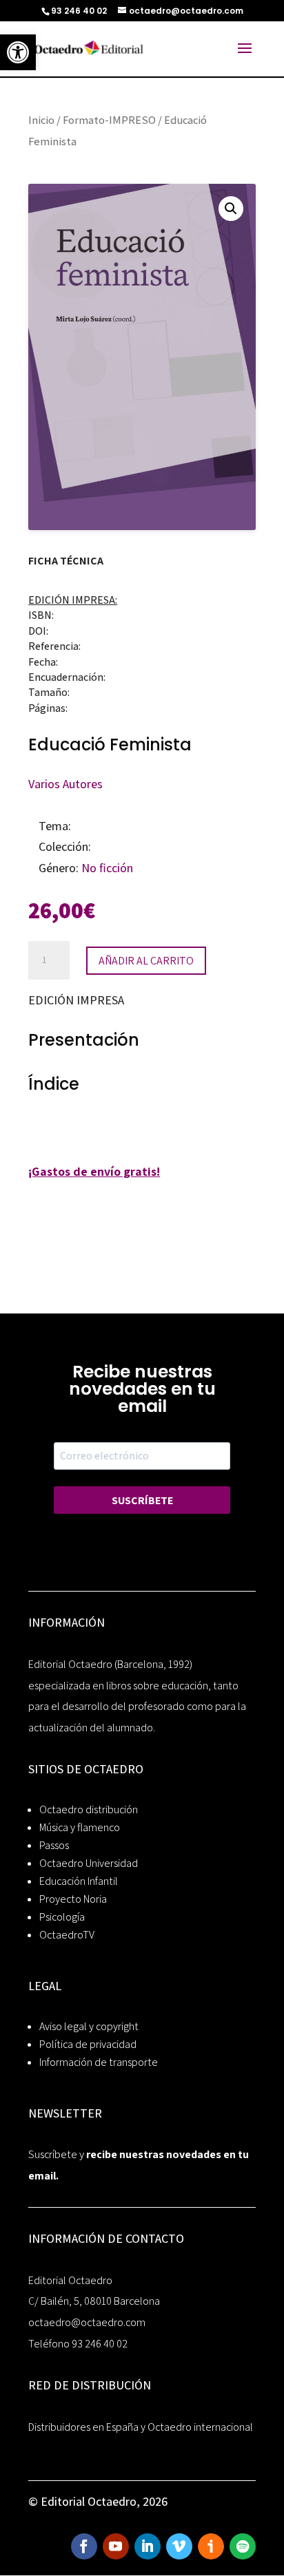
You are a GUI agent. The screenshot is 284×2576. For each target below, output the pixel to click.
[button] (231, 209)
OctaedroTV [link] (67, 1935)
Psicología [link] (62, 1917)
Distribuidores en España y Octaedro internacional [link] (141, 2427)
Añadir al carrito (146, 961)
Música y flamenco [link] (80, 1827)
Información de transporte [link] (99, 2062)
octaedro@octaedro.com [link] (87, 2322)
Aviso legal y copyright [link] (89, 2026)
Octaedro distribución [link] (89, 1809)
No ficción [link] (107, 868)
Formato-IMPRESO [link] (109, 120)
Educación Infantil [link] (79, 1881)
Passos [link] (54, 1845)
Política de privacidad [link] (88, 2044)
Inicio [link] (41, 120)
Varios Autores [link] (65, 784)
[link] (18, 52)
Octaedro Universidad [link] (89, 1863)
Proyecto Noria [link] (73, 1899)
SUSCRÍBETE (142, 1500)
